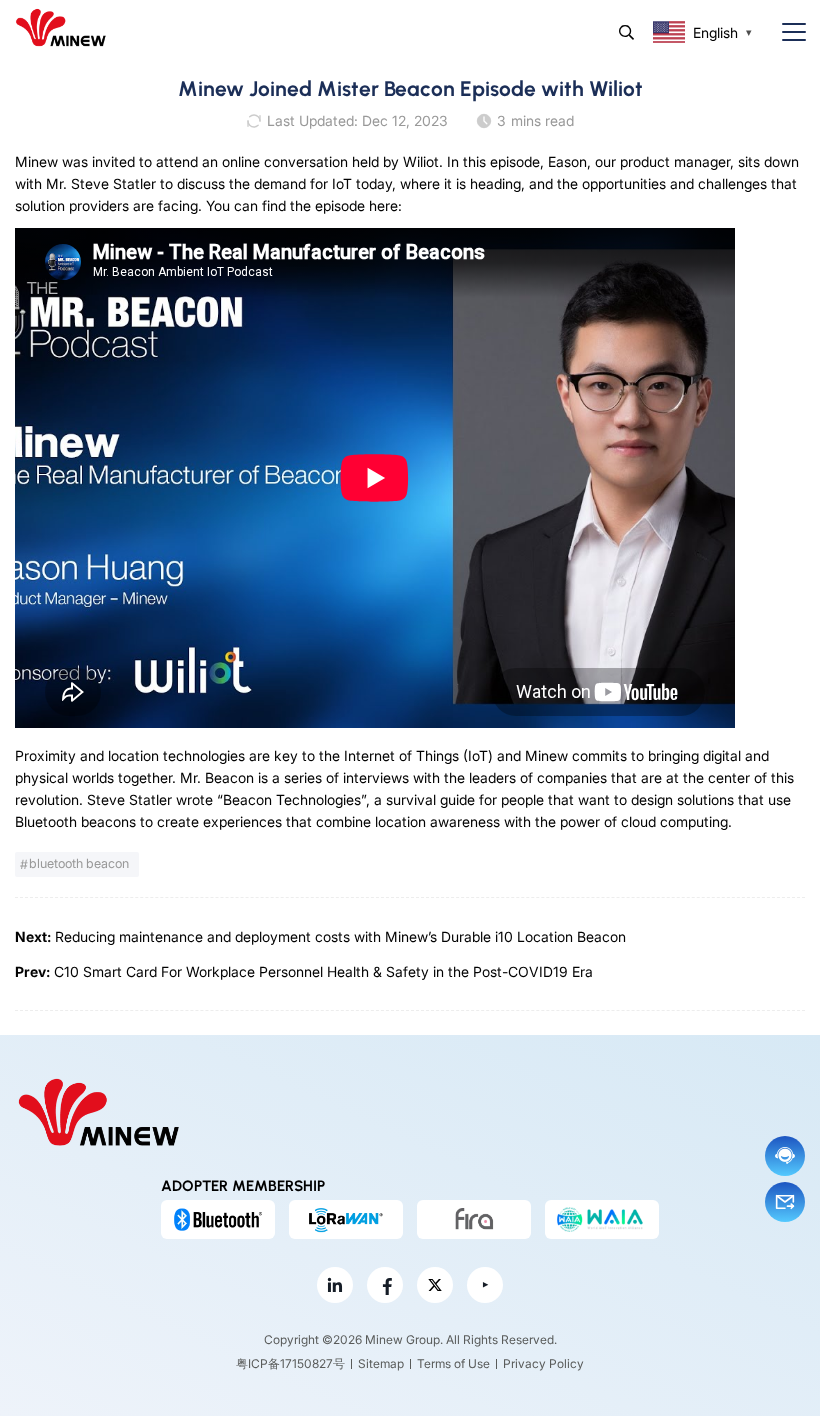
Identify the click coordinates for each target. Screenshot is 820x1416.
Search (626, 32)
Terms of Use (453, 1363)
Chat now (785, 1156)
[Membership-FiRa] (474, 1219)
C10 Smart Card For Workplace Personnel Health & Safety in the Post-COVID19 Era (323, 971)
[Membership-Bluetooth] (218, 1219)
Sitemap (381, 1363)
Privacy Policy (543, 1363)
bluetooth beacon (79, 863)
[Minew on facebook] (385, 1285)
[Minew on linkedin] (335, 1285)
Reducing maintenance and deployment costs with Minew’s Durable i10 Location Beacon (340, 936)
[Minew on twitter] (435, 1285)
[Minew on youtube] (485, 1285)
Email (785, 1202)
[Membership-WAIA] (602, 1219)
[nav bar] (786, 32)
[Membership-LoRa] (346, 1219)
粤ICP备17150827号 (290, 1363)
